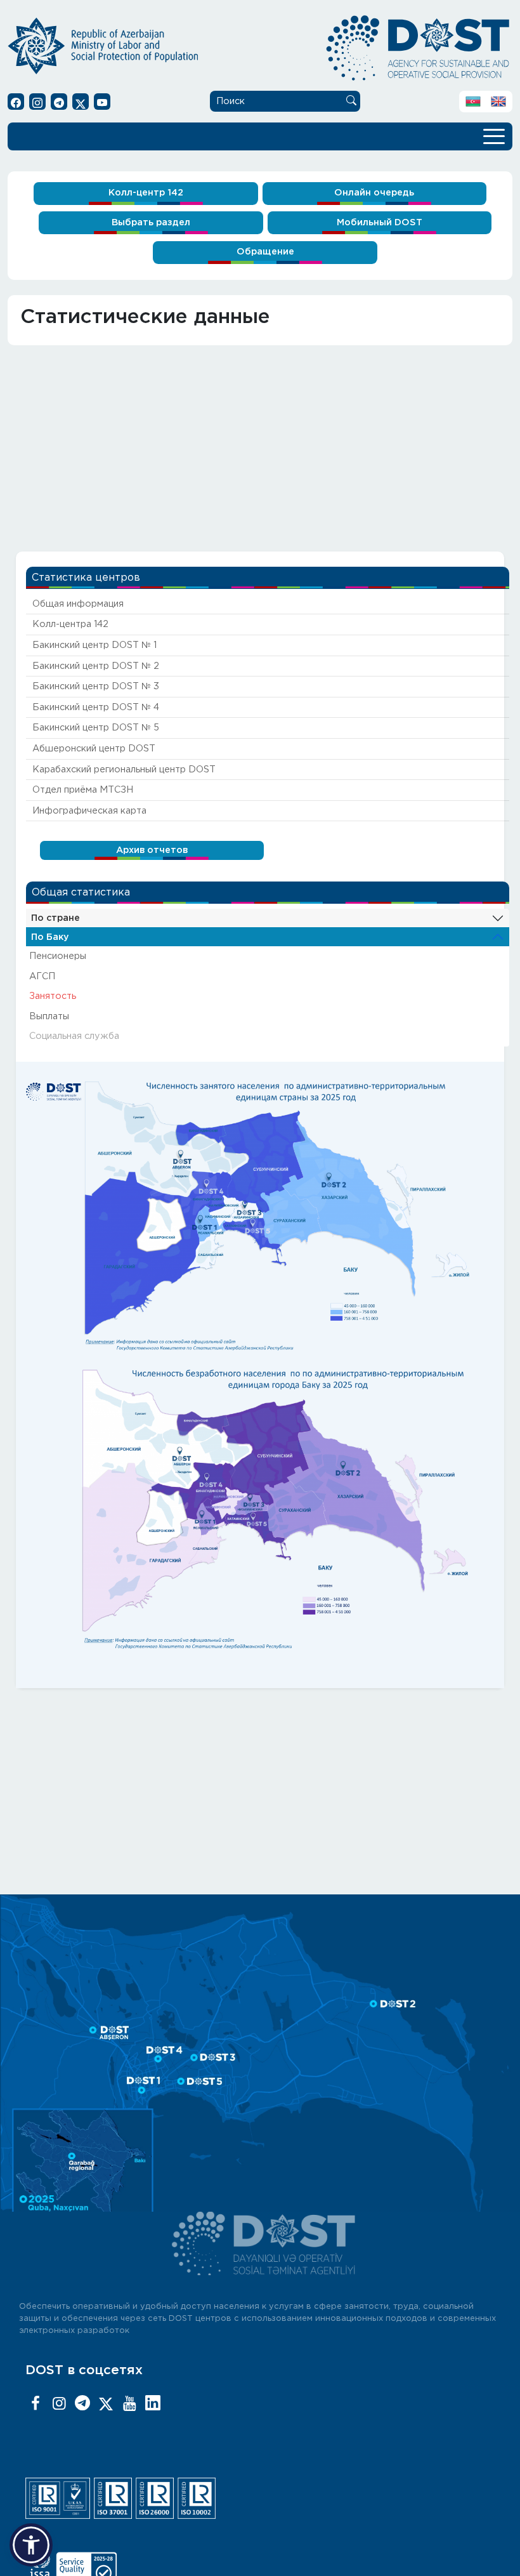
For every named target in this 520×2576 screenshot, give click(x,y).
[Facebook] (36, 2404)
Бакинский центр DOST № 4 (96, 707)
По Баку (50, 937)
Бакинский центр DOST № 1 (94, 645)
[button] (31, 2545)
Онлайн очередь (374, 193)
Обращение (265, 252)
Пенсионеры (58, 956)
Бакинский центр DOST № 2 (96, 666)
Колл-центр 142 (146, 193)
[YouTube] (129, 2404)
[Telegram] (82, 2404)
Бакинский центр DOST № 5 (96, 728)
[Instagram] (59, 2404)
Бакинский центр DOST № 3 (96, 686)
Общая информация (78, 604)
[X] (106, 2404)
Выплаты (49, 1016)
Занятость (53, 996)
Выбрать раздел (151, 222)
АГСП (42, 976)
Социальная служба (74, 1036)
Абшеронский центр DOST (94, 749)
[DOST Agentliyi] (153, 2404)
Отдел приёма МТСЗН (83, 790)
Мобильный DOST (380, 222)
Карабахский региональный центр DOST (124, 769)
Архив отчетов (152, 850)
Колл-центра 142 (70, 624)
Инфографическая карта (89, 811)
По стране (55, 918)
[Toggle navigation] (494, 135)
